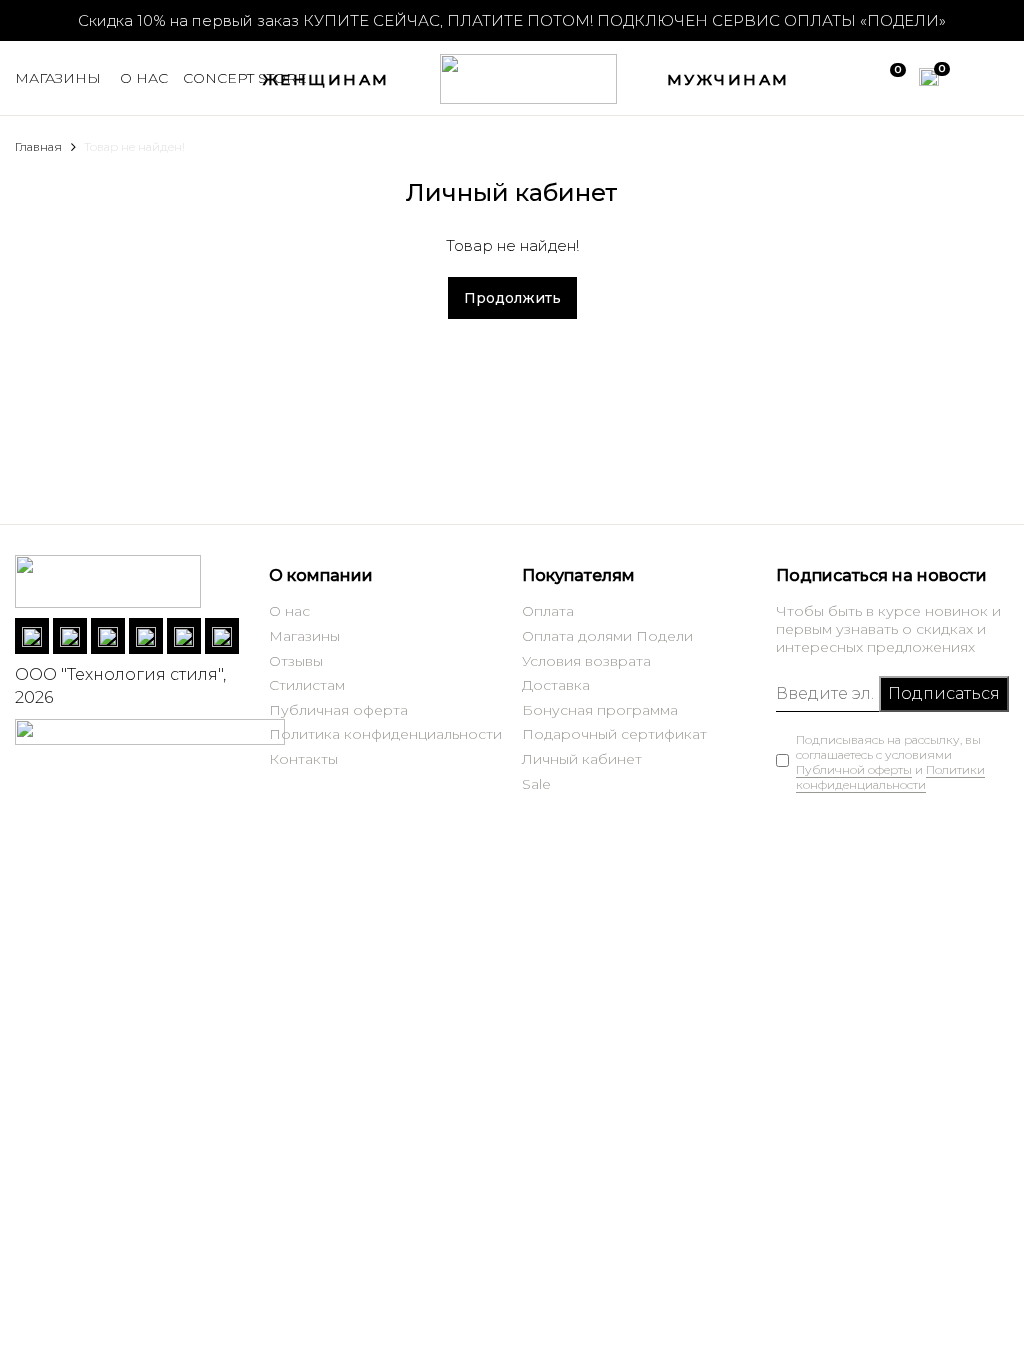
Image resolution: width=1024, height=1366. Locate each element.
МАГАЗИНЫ (58, 78)
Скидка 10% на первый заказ (188, 20)
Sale (536, 784)
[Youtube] (222, 636)
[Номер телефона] (146, 636)
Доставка (556, 685)
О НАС (144, 78)
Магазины (304, 636)
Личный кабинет (582, 759)
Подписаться (944, 693)
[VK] (32, 636)
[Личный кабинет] (971, 75)
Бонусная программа (600, 710)
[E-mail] (184, 636)
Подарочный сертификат (614, 734)
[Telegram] (108, 636)
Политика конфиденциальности (385, 734)
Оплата (548, 611)
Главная (38, 146)
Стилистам (307, 685)
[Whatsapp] (70, 636)
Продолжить (512, 298)
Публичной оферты (854, 769)
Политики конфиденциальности (890, 777)
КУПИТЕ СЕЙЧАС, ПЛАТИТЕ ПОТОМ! (624, 20)
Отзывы (296, 661)
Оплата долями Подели (607, 636)
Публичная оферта (338, 710)
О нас (289, 611)
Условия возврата (586, 661)
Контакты (303, 759)
